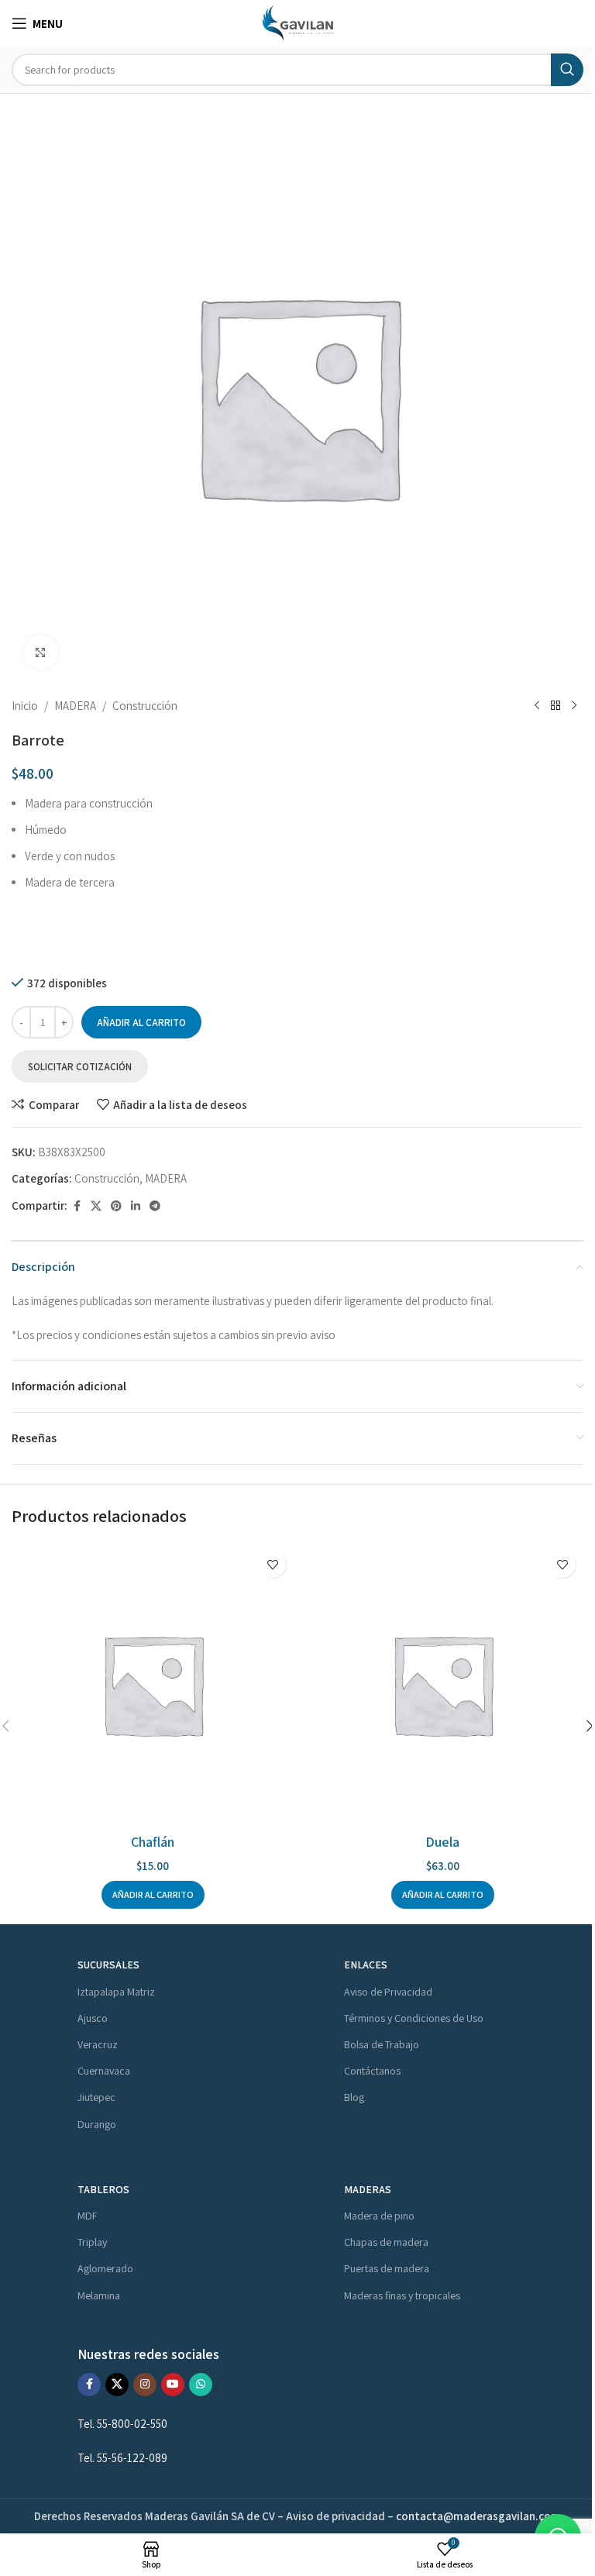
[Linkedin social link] (136, 1206)
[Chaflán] (153, 1684)
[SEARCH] (567, 70)
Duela (442, 1842)
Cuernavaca (104, 2071)
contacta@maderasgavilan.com (478, 2516)
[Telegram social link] (155, 1206)
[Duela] (442, 1684)
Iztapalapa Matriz (116, 1992)
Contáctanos (372, 2071)
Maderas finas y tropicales (402, 2295)
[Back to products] (555, 706)
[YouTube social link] (173, 2385)
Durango (97, 2124)
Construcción (145, 706)
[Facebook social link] (77, 1206)
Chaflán (153, 1842)
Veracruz (98, 2044)
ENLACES (366, 1965)
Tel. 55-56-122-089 (122, 2458)
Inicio (25, 706)
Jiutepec (96, 2097)
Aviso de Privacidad (388, 1992)
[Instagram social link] (145, 2385)
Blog (354, 2097)
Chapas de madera (386, 2242)
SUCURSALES (108, 1965)
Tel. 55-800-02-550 (124, 2424)
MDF (87, 2216)
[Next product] (574, 706)
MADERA (75, 706)
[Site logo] (297, 22)
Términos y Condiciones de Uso (414, 2018)
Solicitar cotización (80, 1067)
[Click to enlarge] (41, 652)
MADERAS (368, 2189)
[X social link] (96, 1206)
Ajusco (93, 2018)
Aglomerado (105, 2268)
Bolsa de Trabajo (382, 2044)
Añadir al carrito (141, 1023)
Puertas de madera (387, 2268)
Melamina (99, 2295)
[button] (153, 1895)
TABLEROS (103, 2189)
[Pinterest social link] (116, 1206)
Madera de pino (379, 2216)
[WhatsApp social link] (201, 2385)
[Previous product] (537, 706)
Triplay (92, 2242)
